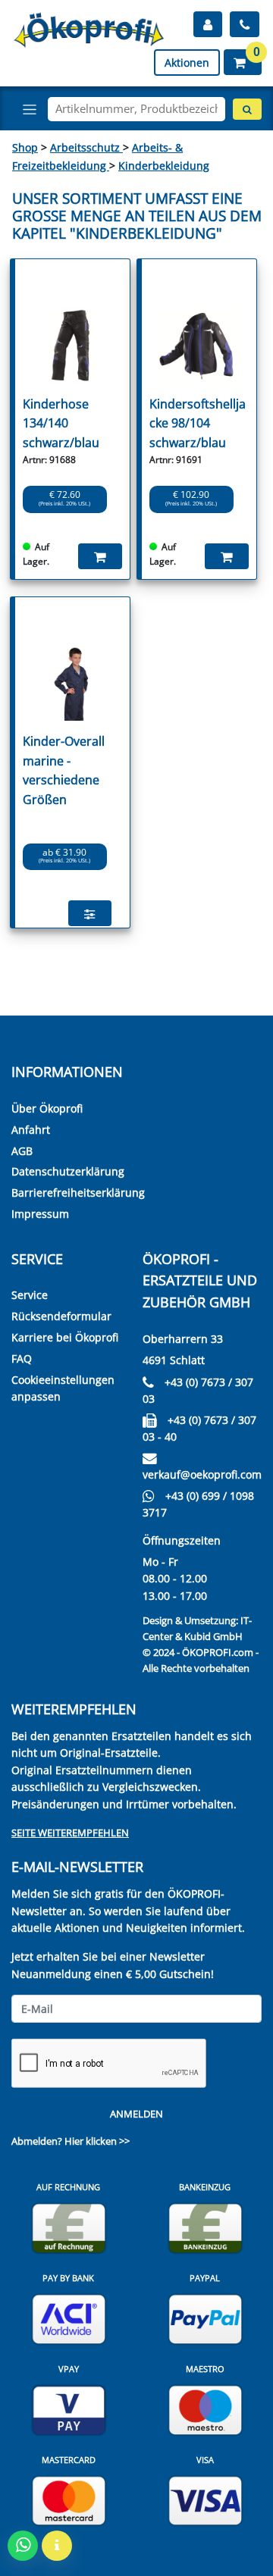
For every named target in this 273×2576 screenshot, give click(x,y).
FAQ (22, 1358)
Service (30, 1295)
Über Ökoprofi (47, 1108)
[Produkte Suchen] (247, 109)
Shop (25, 147)
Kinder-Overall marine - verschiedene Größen (64, 770)
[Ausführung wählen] (90, 913)
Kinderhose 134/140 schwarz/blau (61, 423)
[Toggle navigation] (30, 109)
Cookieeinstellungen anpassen (63, 1388)
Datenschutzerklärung (68, 1171)
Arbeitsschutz (86, 147)
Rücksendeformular (61, 1316)
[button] (243, 62)
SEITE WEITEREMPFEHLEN (70, 1833)
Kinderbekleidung (164, 166)
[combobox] (136, 109)
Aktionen (187, 63)
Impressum (40, 1214)
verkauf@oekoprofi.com (202, 1474)
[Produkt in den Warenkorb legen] (100, 556)
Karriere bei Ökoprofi (65, 1337)
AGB (22, 1151)
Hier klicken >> (97, 2141)
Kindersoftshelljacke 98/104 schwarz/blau (198, 423)
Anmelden (136, 2114)
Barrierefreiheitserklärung (78, 1193)
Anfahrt (31, 1130)
